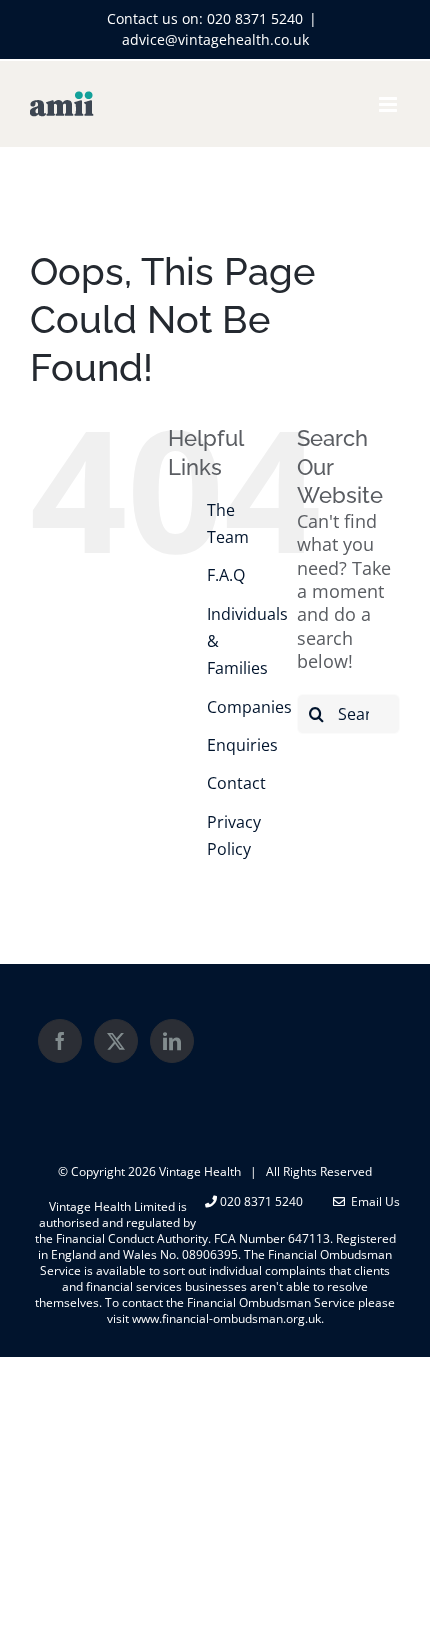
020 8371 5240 (255, 18)
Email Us (372, 1201)
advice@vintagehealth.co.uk (215, 39)
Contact (236, 783)
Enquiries (242, 745)
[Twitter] (116, 1041)
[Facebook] (60, 1041)
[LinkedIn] (172, 1041)
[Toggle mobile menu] (389, 104)
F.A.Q (226, 575)
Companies (249, 707)
